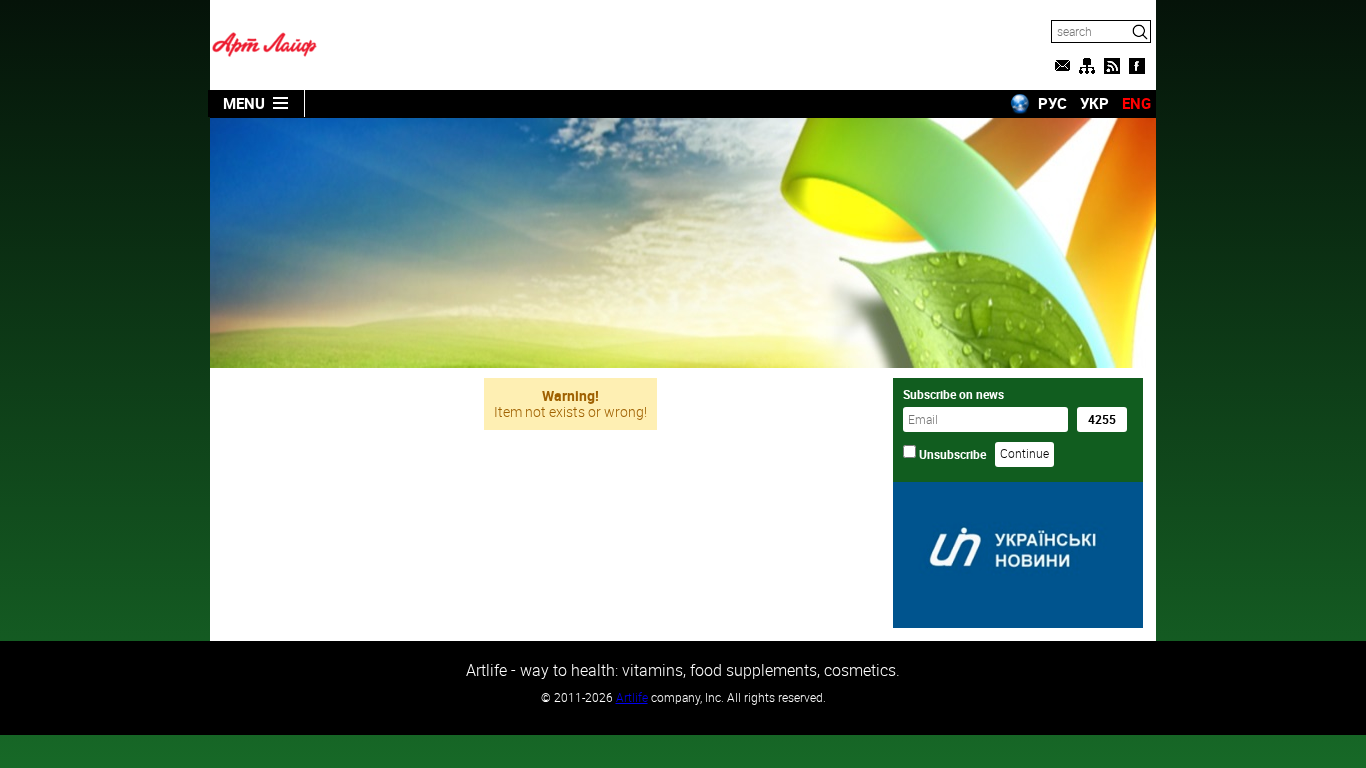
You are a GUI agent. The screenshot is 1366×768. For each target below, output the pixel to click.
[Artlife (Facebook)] (1137, 66)
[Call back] (1062, 66)
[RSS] (1112, 66)
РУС (1052, 103)
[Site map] (1087, 66)
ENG (1136, 103)
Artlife (632, 697)
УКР (1094, 103)
